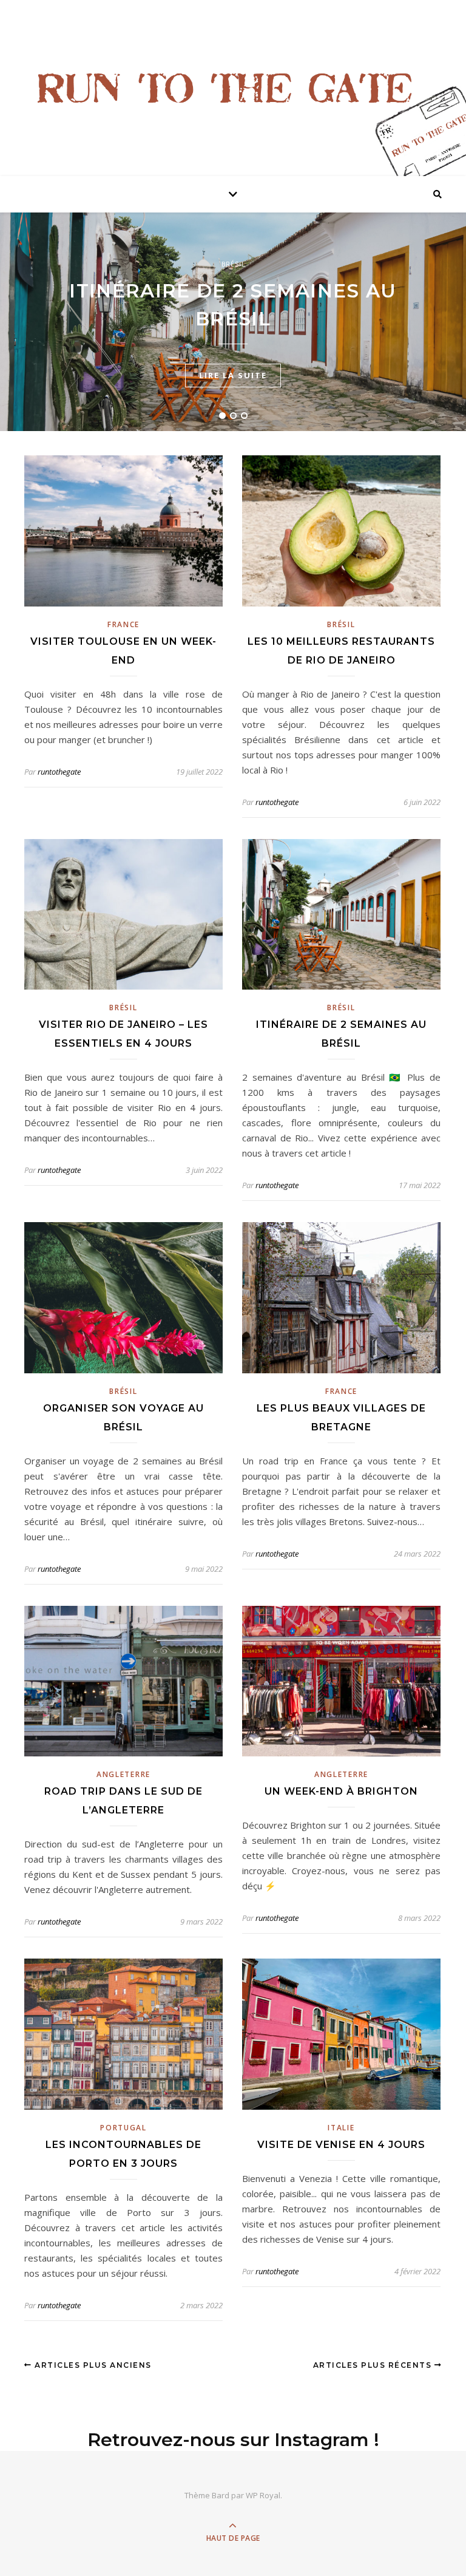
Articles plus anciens (92, 2365)
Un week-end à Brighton (341, 1791)
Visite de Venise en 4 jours (341, 2145)
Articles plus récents (374, 2365)
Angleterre (123, 1774)
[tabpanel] (233, 322)
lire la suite (233, 375)
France (123, 624)
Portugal (123, 2128)
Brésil (233, 264)
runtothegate (59, 772)
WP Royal (263, 2495)
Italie (341, 2128)
